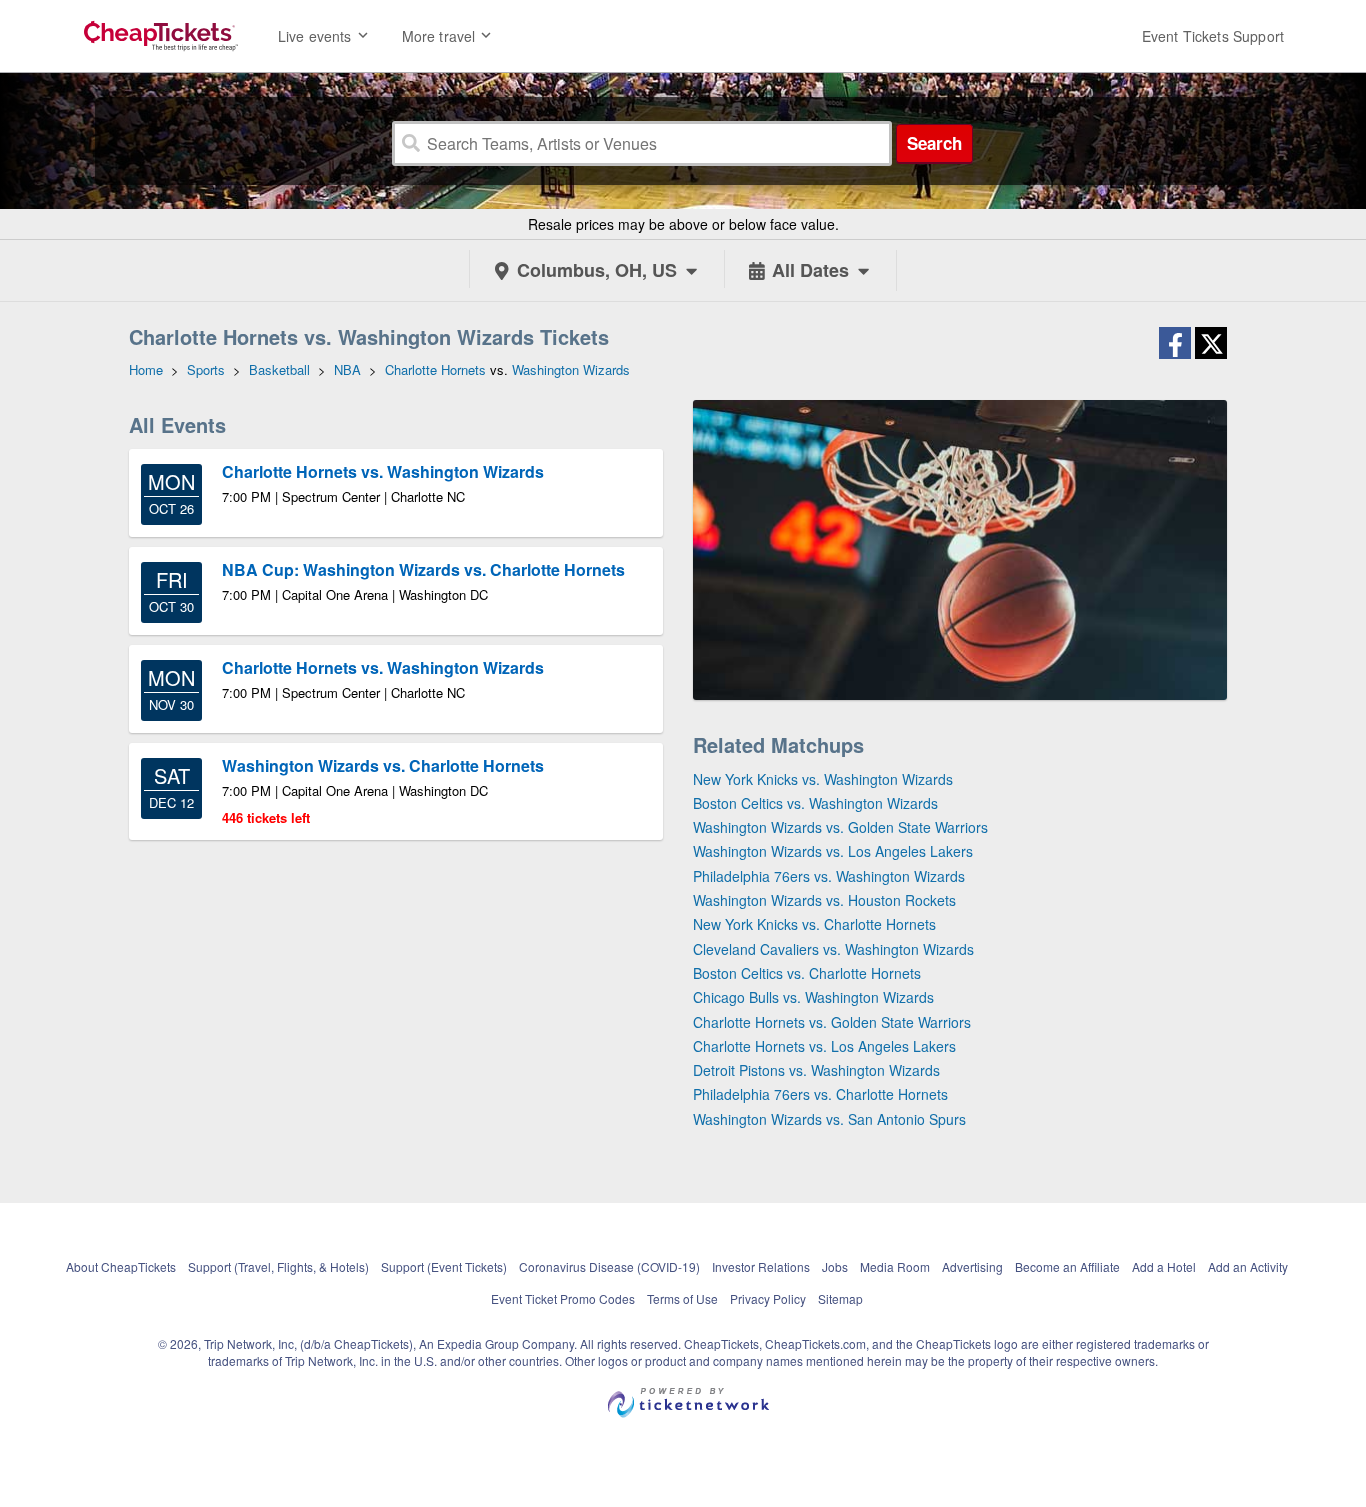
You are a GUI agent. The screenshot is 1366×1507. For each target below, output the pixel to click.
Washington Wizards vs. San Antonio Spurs (829, 1119)
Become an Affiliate (1067, 1266)
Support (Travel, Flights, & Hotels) (278, 1266)
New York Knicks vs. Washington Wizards (823, 779)
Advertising (972, 1266)
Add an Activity (1248, 1266)
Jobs (835, 1266)
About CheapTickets (121, 1266)
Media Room (895, 1266)
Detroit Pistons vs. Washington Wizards (816, 1070)
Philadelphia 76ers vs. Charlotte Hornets (820, 1094)
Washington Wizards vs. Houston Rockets (824, 900)
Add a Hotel (1164, 1266)
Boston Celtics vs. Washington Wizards (815, 803)
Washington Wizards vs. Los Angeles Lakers (833, 851)
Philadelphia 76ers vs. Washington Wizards (829, 876)
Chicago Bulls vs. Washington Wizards (813, 997)
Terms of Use (682, 1298)
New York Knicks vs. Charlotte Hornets (814, 924)
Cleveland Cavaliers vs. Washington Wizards (833, 949)
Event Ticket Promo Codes (563, 1298)
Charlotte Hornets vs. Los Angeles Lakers (824, 1046)
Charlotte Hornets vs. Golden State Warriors (832, 1022)
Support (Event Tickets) (444, 1266)
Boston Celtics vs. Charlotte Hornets (807, 973)
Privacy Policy (768, 1298)
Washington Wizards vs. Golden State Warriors (840, 827)
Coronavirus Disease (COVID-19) (609, 1266)
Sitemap (840, 1298)
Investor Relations (761, 1266)
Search (934, 143)
